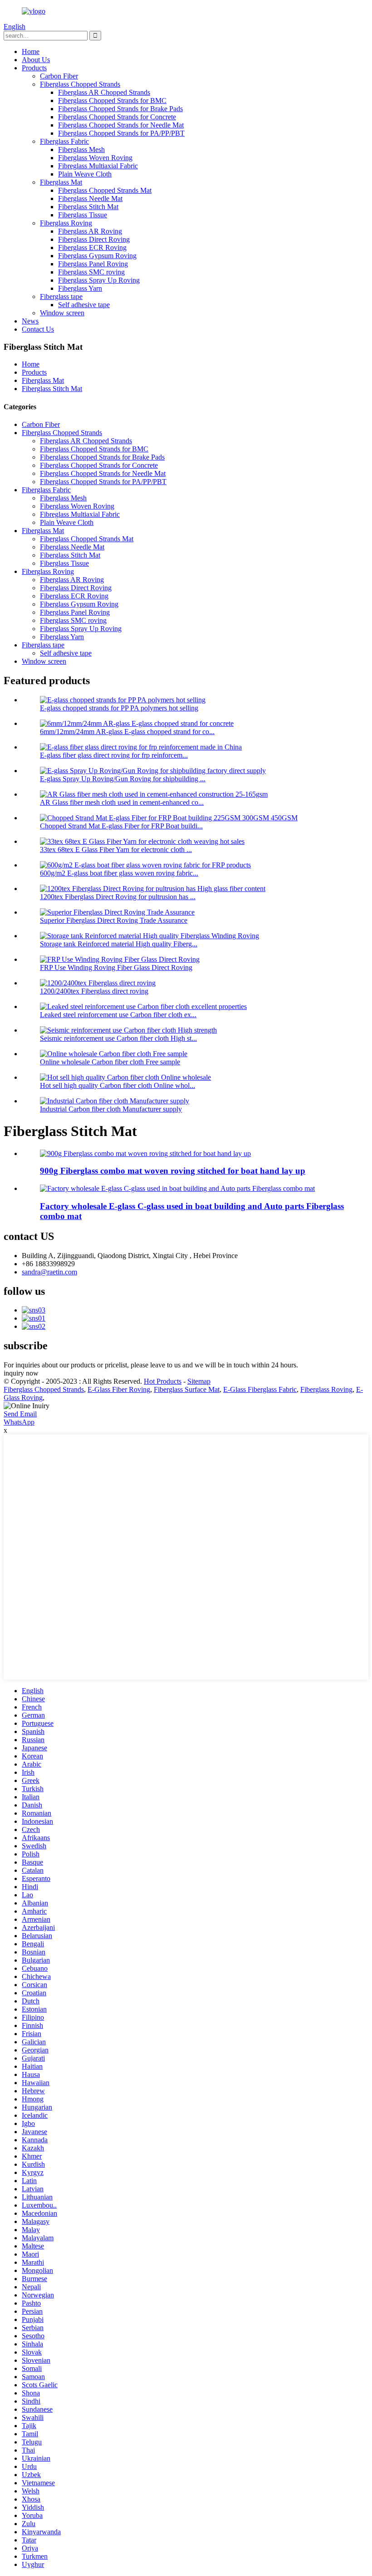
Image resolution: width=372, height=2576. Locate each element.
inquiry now (21, 1373)
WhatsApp (19, 1422)
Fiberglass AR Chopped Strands (104, 92)
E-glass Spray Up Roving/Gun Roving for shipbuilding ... (123, 779)
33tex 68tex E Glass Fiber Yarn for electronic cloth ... (116, 850)
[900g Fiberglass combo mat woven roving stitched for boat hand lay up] (145, 1153)
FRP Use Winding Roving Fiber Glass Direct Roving (116, 967)
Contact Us (38, 329)
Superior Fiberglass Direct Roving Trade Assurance (114, 920)
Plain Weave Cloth (85, 174)
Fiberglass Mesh (81, 149)
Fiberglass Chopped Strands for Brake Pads (120, 109)
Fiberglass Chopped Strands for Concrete (117, 117)
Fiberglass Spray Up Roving (99, 280)
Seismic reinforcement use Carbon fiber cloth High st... (118, 1038)
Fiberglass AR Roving (90, 231)
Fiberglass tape (61, 296)
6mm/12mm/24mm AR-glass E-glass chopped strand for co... (127, 732)
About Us (36, 60)
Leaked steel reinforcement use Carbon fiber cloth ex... (118, 1015)
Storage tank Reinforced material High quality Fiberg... (119, 944)
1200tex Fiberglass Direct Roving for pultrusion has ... (118, 897)
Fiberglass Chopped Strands (80, 84)
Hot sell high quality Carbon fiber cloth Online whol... (117, 1085)
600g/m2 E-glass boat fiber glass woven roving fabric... (119, 873)
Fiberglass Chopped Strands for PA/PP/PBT (121, 133)
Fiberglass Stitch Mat (88, 207)
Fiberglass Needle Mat (90, 198)
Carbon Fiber (59, 76)
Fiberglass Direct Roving (94, 239)
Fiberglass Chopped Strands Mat (105, 190)
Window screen (62, 313)
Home (31, 51)
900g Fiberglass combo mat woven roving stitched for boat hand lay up (173, 1171)
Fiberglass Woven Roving (95, 158)
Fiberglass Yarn (80, 288)
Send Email (20, 1414)
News (30, 321)
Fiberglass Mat (61, 182)
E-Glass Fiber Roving (119, 1389)
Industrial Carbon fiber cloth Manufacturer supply (111, 1109)
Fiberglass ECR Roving (92, 247)
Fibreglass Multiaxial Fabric (98, 166)
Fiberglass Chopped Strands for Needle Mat (121, 125)
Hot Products (163, 1381)
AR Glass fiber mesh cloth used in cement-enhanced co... (122, 802)
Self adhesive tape (84, 305)
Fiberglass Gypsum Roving (97, 256)
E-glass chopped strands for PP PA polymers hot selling (119, 708)
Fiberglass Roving (66, 223)
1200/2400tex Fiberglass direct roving (94, 991)
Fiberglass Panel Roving (93, 264)
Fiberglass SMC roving (91, 272)
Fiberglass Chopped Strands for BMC (112, 100)
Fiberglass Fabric (64, 141)
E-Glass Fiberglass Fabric (260, 1389)
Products (34, 68)
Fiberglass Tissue (83, 215)
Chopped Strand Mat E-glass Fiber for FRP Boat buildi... (121, 826)
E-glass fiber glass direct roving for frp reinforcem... (114, 755)
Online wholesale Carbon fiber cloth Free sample (110, 1062)
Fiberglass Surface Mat (187, 1389)
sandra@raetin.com (49, 1272)
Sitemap (199, 1381)
